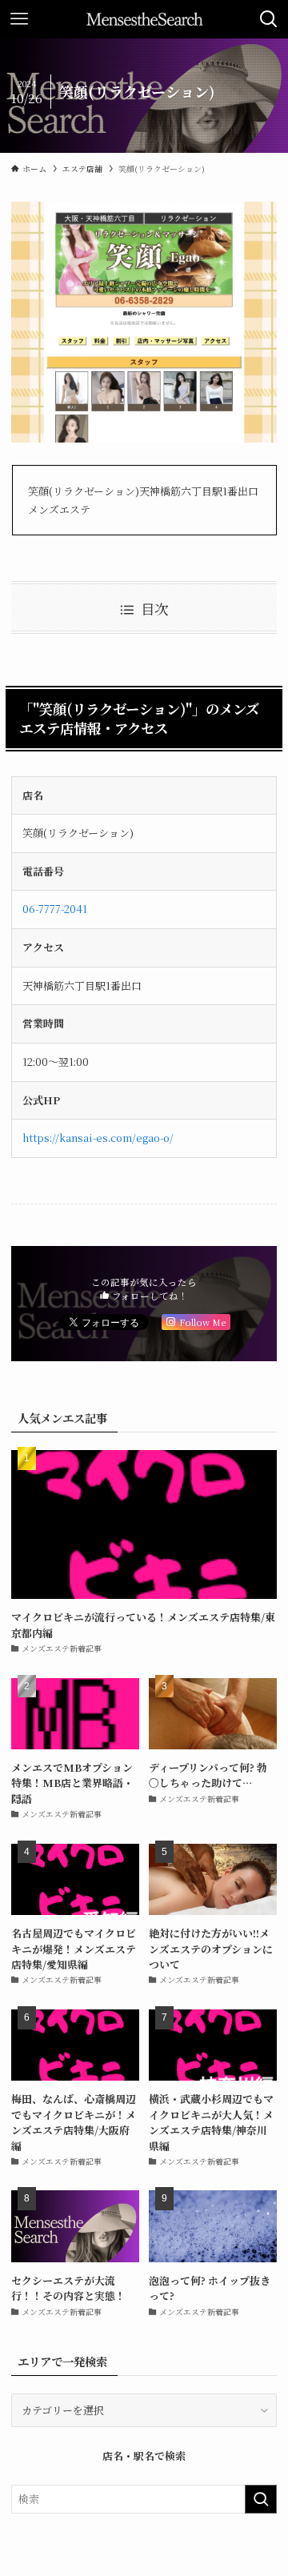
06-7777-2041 (55, 909)
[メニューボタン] (19, 19)
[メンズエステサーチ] (144, 19)
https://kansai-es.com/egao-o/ (98, 1138)
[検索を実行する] (261, 2499)
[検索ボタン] (269, 19)
